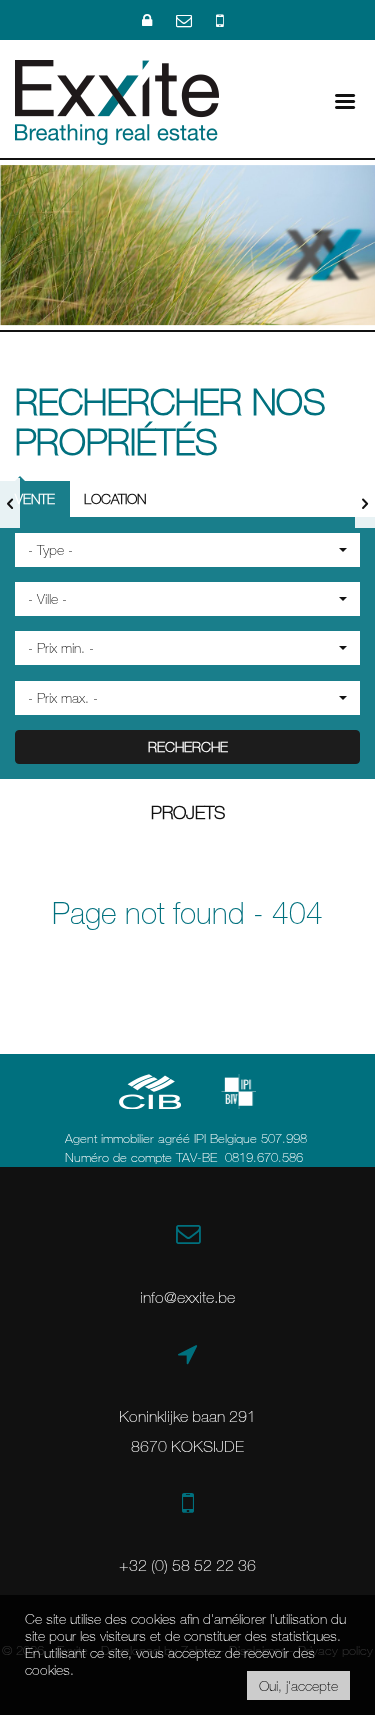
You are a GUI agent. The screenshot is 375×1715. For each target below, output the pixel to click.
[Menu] (345, 99)
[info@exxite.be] (186, 20)
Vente (35, 498)
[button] (187, 550)
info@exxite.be (187, 1297)
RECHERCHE (188, 746)
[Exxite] (117, 100)
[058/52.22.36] (220, 20)
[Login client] (149, 20)
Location (115, 498)
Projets (188, 812)
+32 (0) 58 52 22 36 (187, 1565)
